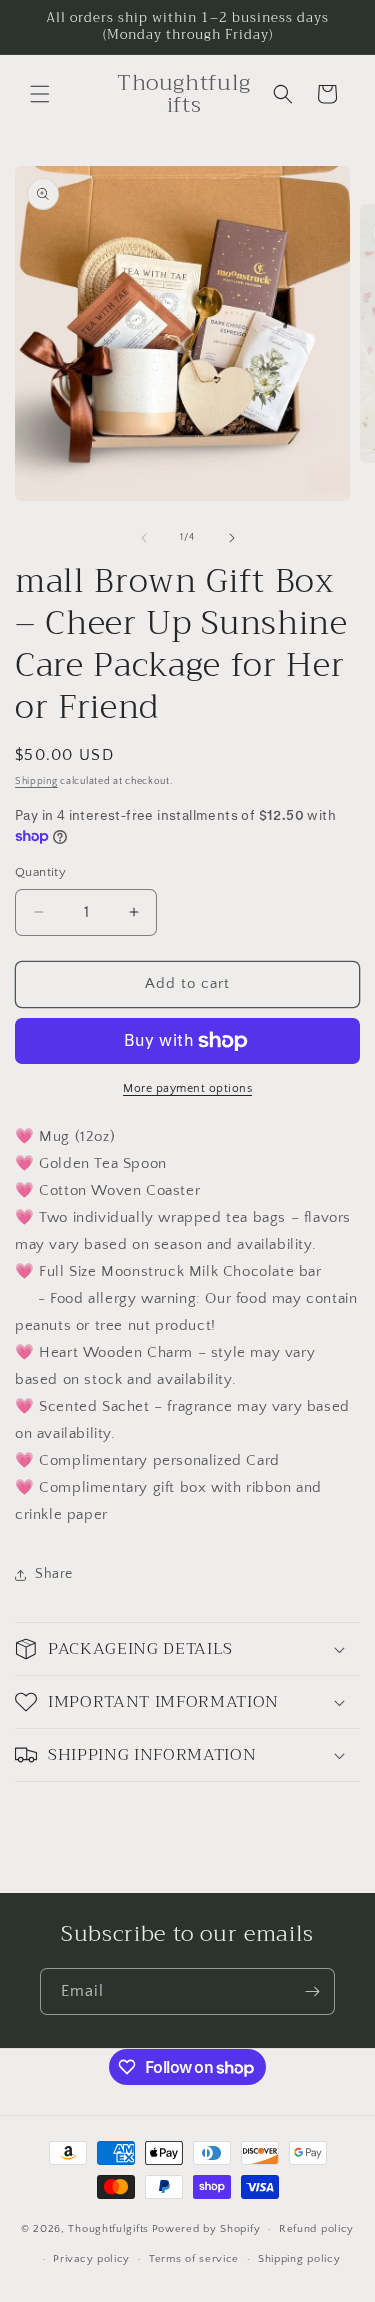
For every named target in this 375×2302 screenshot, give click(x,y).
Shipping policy (299, 2259)
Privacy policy (91, 2259)
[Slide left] (144, 538)
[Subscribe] (312, 1991)
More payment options (187, 1088)
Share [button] (54, 1574)
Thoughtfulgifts (108, 2229)
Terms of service (194, 2259)
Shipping (36, 781)
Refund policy (316, 2229)
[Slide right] (232, 538)
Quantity (40, 872)
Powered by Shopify (206, 2229)
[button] (40, 94)
